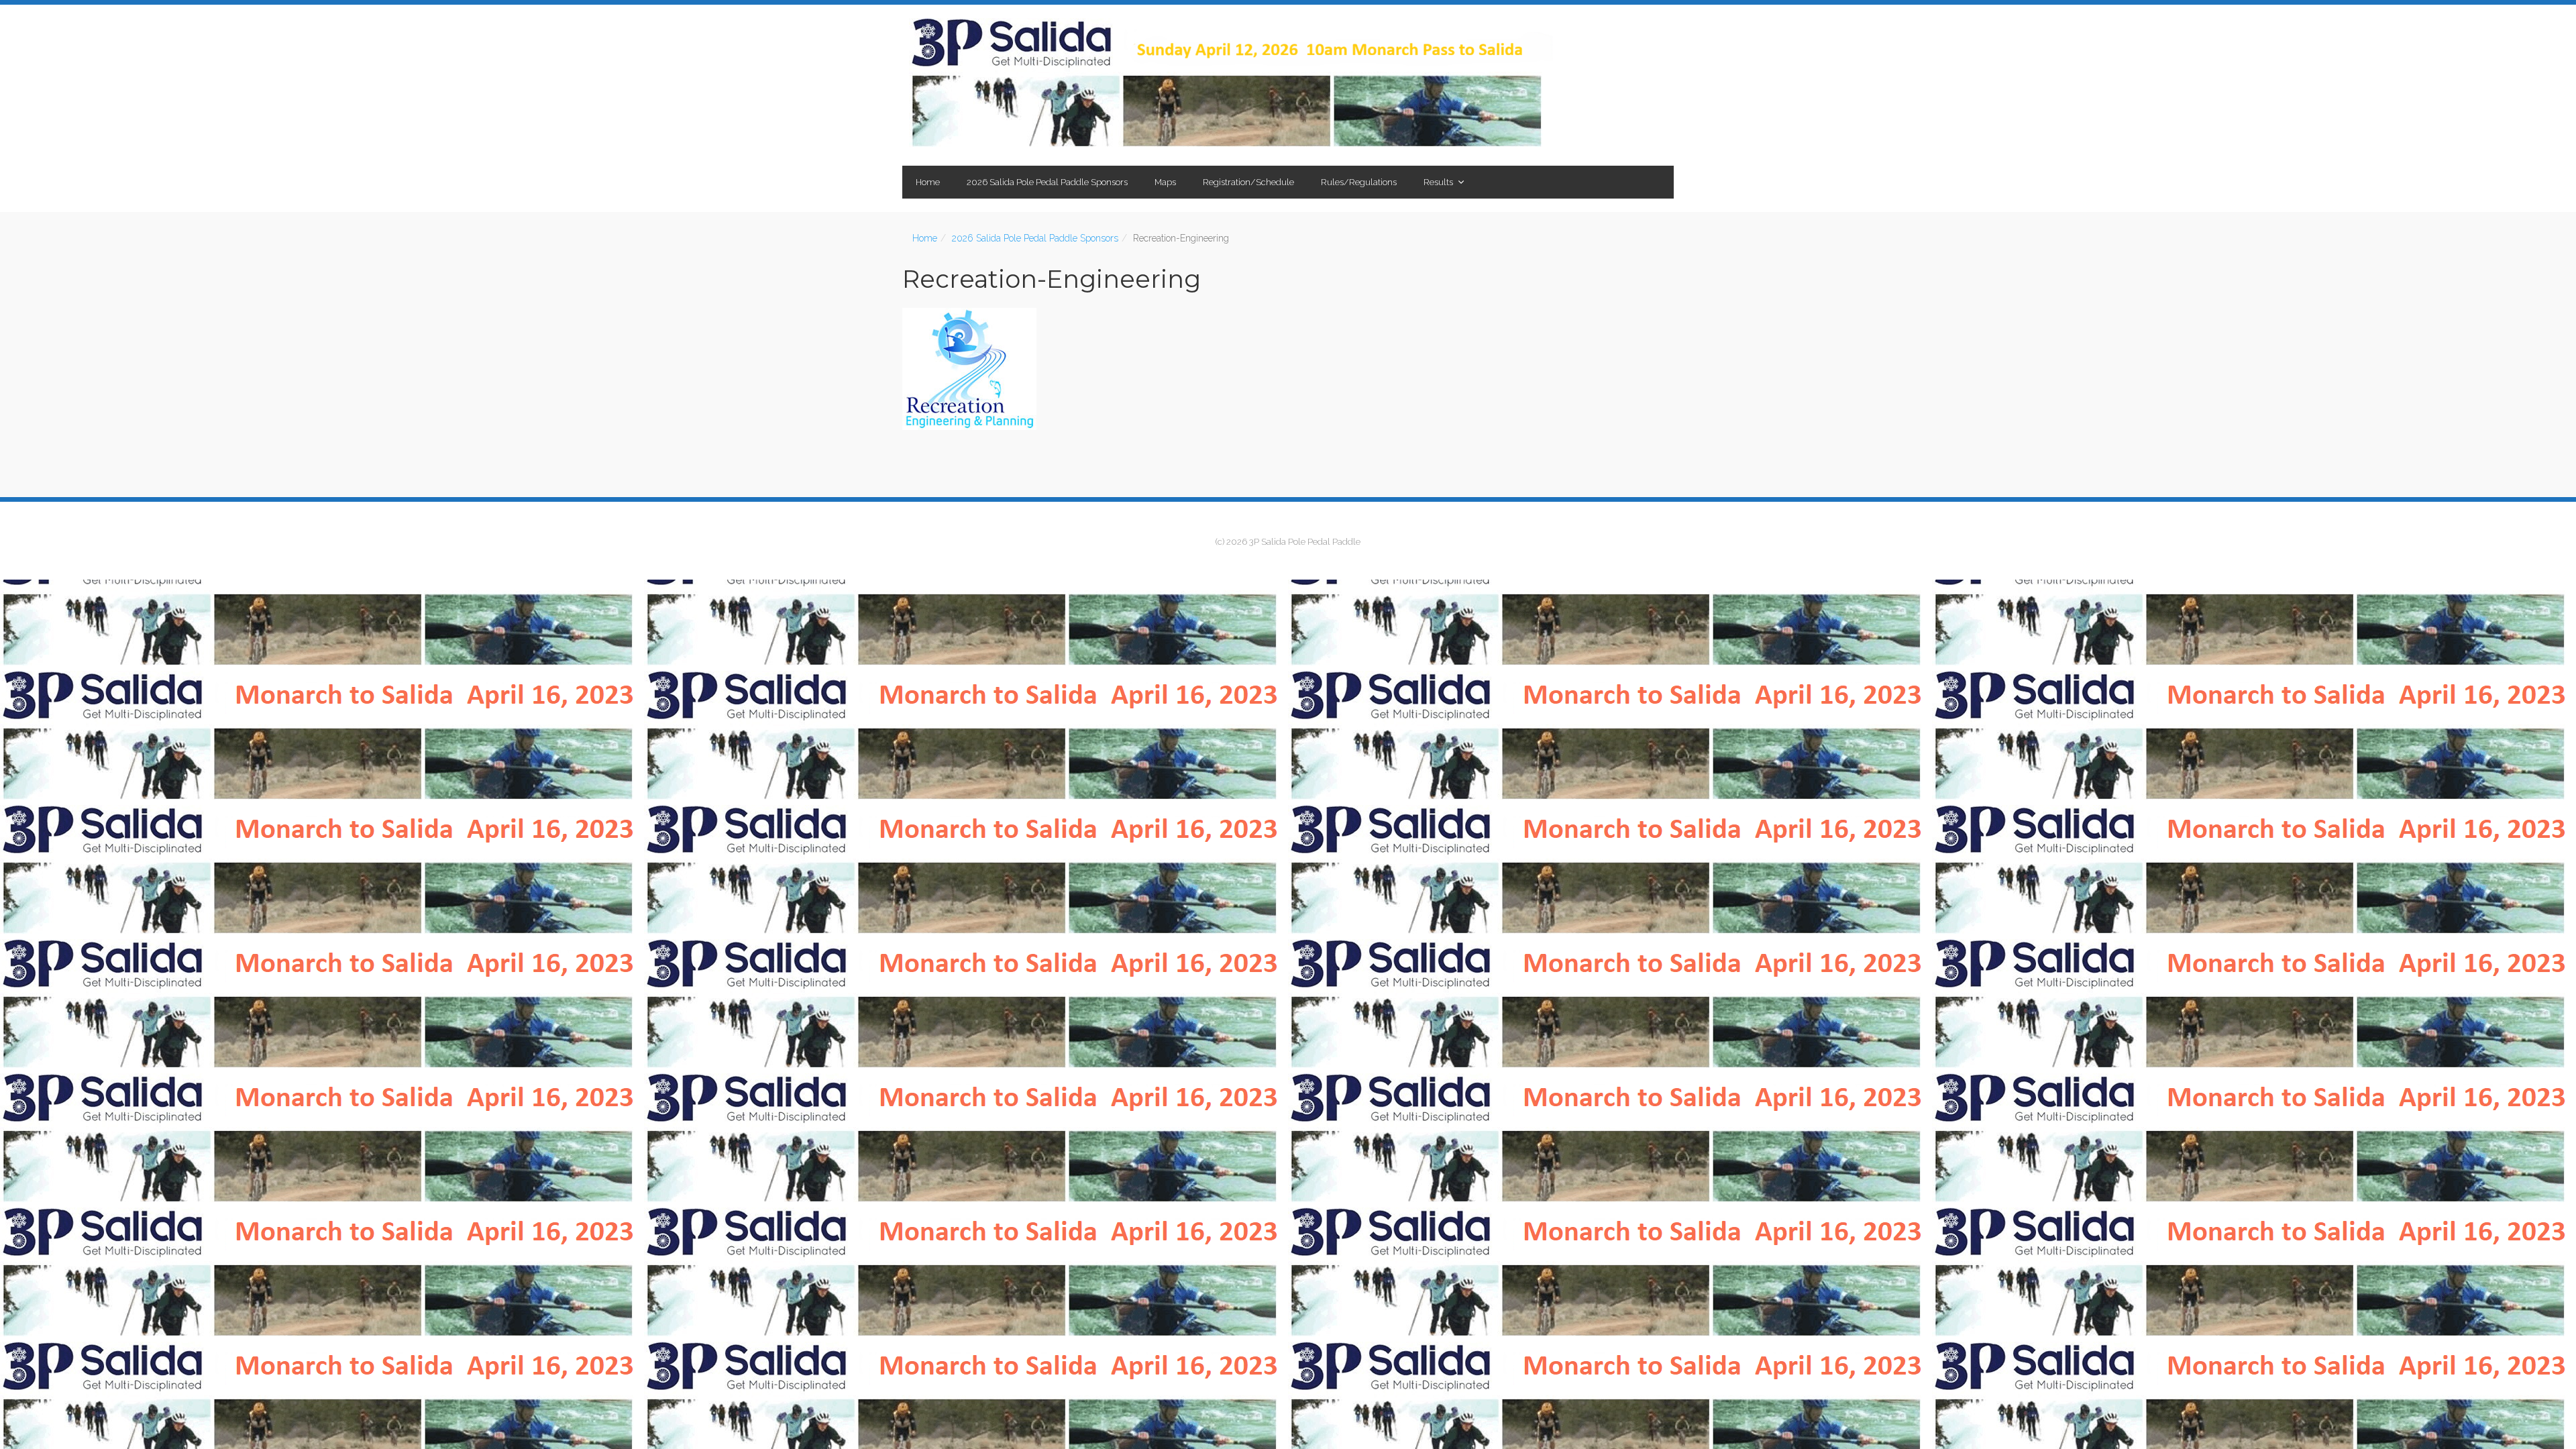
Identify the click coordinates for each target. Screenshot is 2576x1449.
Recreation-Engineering (1052, 279)
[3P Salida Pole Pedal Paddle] (1231, 85)
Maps (1165, 182)
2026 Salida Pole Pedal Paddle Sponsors (1047, 182)
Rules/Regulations (1359, 182)
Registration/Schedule (1248, 182)
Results (1438, 182)
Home (928, 182)
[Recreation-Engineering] (1288, 369)
